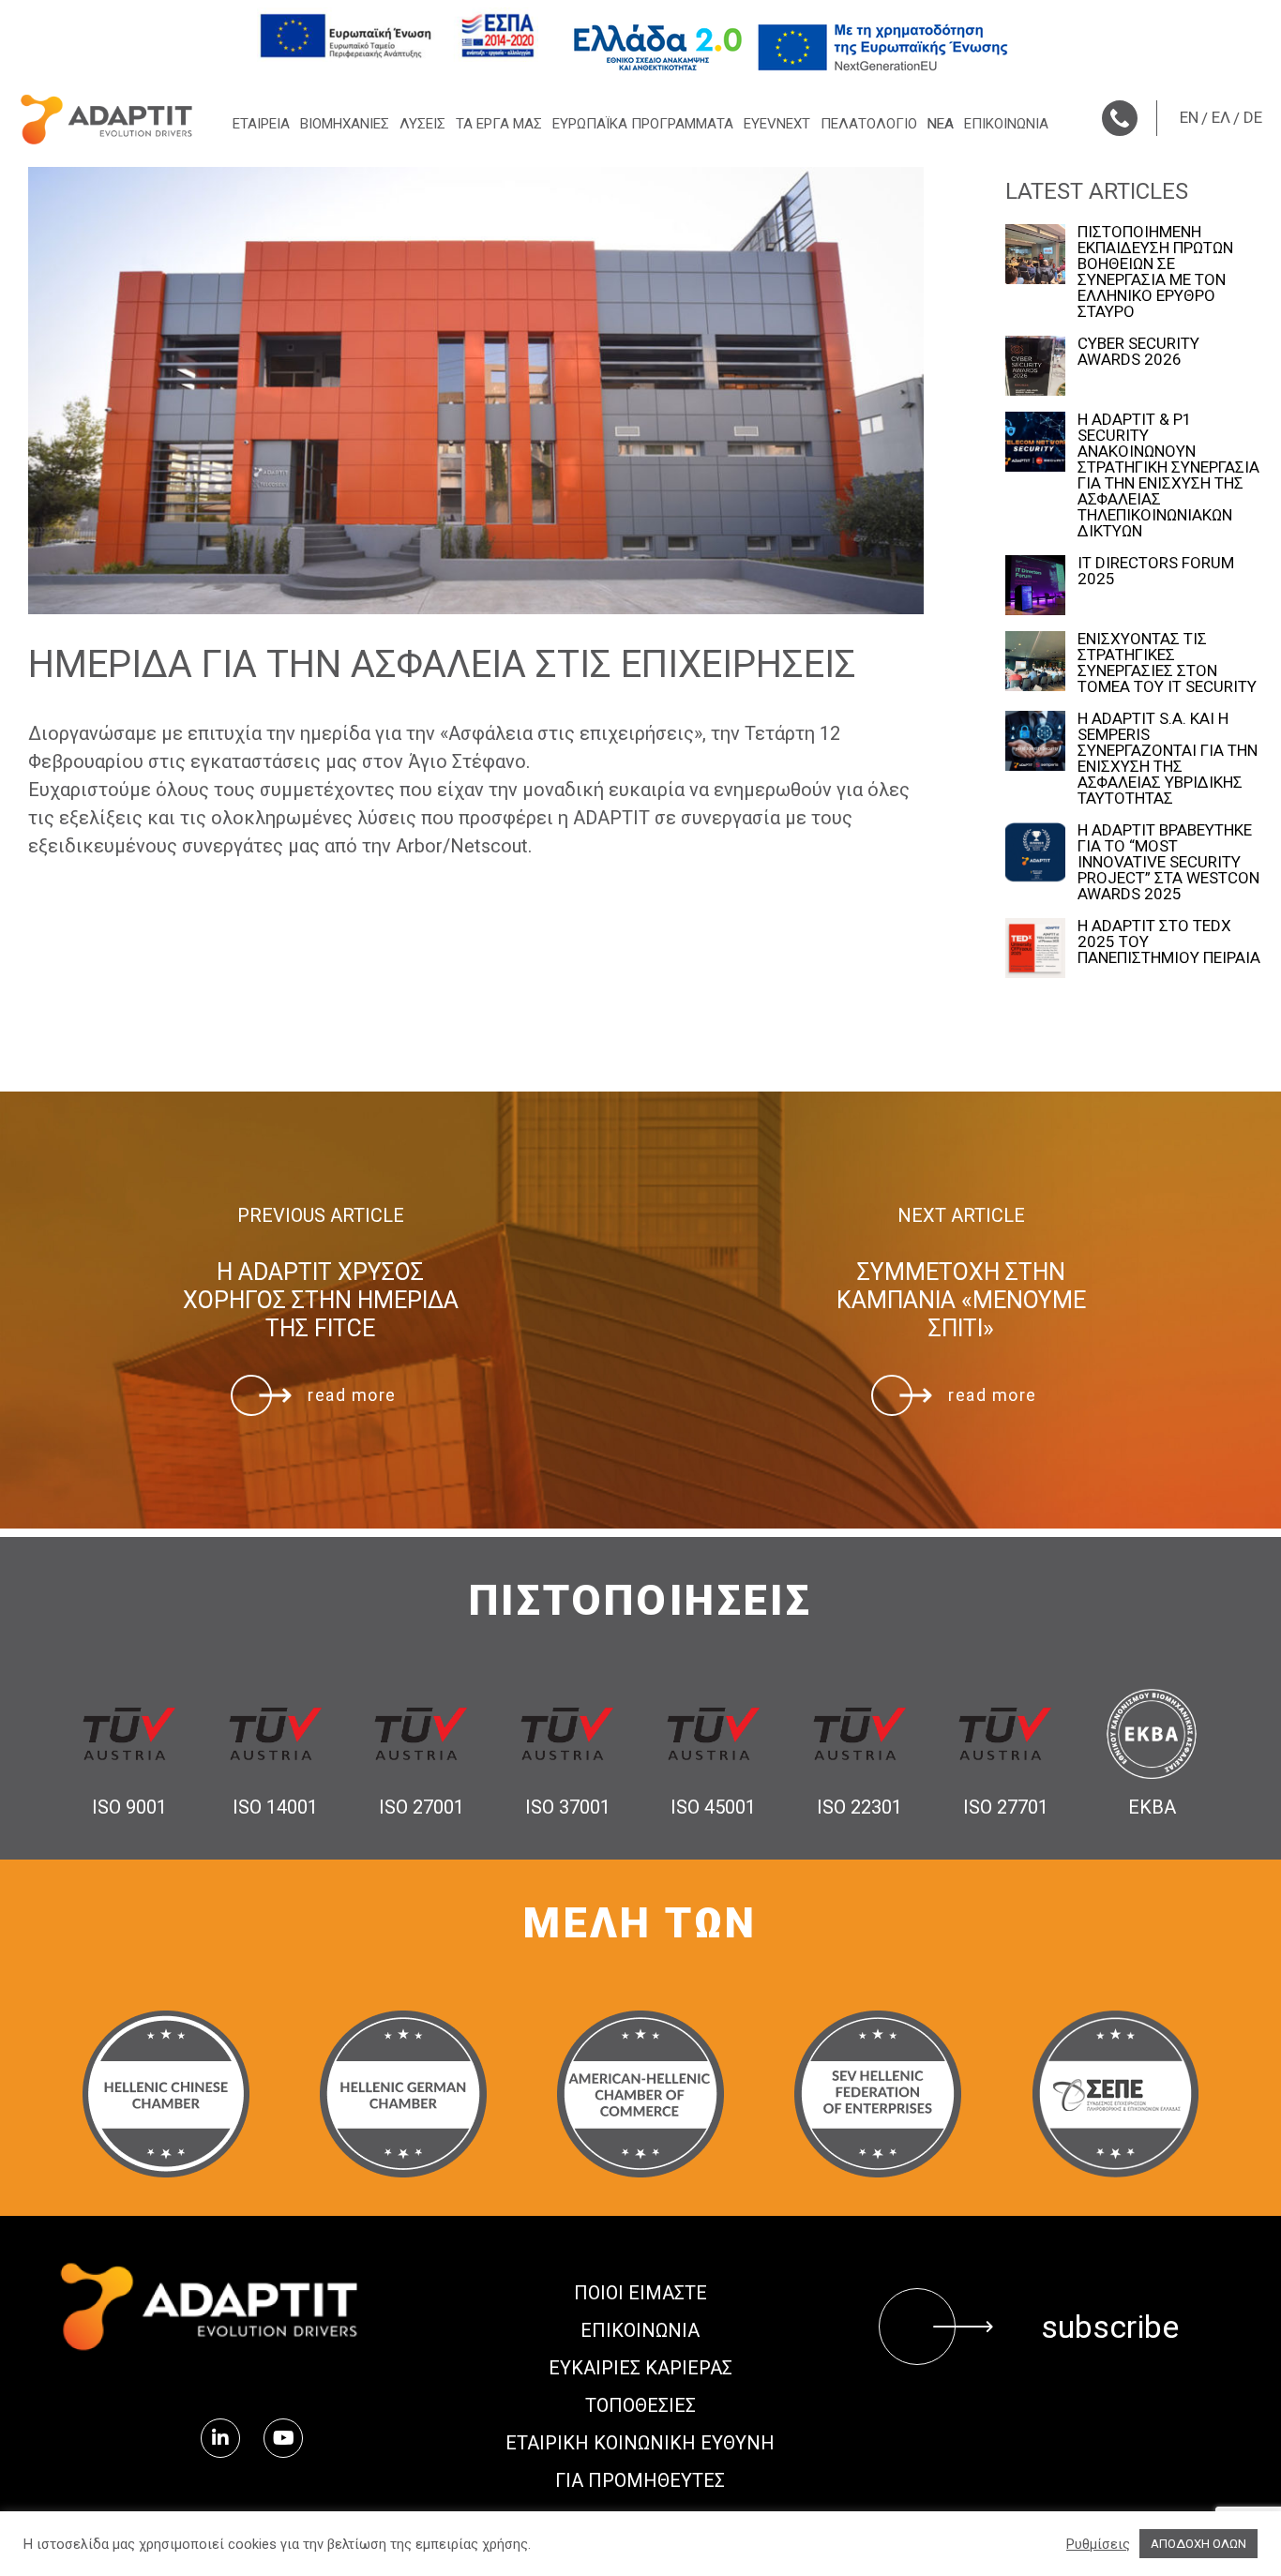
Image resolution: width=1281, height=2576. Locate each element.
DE (1253, 117)
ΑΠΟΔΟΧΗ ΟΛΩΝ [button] (1198, 2544)
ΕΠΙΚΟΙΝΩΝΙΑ (1006, 124)
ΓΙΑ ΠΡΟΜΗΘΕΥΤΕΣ (640, 2480)
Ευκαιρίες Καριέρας (640, 2368)
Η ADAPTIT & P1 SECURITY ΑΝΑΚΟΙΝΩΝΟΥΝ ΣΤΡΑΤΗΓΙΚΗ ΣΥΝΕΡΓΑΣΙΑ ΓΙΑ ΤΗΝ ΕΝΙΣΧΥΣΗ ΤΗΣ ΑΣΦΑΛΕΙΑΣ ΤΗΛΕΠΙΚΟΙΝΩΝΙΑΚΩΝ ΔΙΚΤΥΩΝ (1168, 475)
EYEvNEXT (777, 124)
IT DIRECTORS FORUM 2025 (1156, 571)
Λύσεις (422, 124)
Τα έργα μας (499, 124)
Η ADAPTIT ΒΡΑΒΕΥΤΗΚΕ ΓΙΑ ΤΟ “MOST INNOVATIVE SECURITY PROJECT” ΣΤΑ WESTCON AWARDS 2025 (1168, 862)
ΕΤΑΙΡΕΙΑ (261, 124)
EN (1189, 117)
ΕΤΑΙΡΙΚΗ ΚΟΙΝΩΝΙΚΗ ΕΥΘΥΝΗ (640, 2443)
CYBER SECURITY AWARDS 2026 (1138, 352)
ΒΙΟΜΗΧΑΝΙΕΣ (345, 124)
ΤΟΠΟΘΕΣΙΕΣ (640, 2405)
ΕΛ (1221, 117)
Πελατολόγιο (869, 124)
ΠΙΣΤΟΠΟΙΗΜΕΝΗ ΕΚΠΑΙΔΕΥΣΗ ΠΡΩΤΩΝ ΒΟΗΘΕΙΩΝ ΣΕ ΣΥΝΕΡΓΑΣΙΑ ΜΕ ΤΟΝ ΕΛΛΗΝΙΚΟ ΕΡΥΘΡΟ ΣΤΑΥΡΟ (1155, 272)
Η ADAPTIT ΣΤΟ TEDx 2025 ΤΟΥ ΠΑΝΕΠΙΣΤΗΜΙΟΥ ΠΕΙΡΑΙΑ (1169, 942)
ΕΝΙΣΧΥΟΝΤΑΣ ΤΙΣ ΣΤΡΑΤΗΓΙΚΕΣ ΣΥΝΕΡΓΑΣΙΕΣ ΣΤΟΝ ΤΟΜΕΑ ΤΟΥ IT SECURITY (1167, 663)
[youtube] (283, 2438)
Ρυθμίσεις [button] (1098, 2544)
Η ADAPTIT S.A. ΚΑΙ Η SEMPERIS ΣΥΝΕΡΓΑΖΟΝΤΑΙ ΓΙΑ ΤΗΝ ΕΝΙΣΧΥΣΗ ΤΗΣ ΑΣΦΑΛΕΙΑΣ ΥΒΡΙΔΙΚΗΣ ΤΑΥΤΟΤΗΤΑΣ (1168, 759)
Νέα (941, 124)
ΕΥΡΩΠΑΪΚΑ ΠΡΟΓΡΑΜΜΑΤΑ (643, 124)
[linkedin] (220, 2438)
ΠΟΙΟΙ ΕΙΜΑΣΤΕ (640, 2293)
